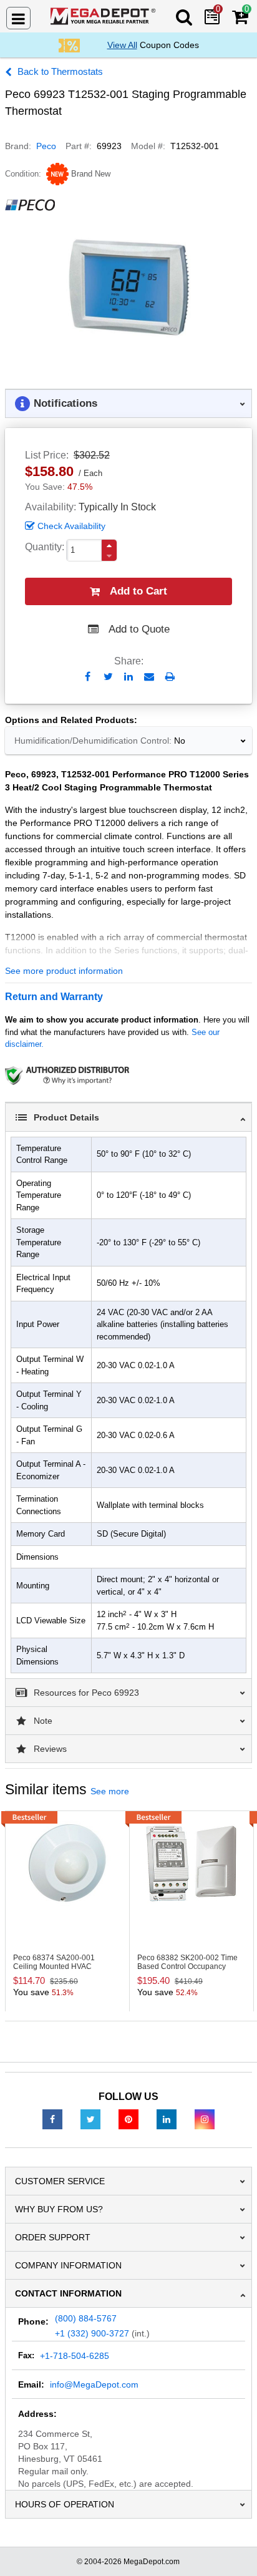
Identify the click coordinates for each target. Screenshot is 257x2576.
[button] (109, 546)
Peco (46, 146)
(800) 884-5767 (86, 2318)
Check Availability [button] (71, 526)
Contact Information (68, 2293)
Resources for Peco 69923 (86, 1693)
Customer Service (60, 2181)
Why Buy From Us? (59, 2209)
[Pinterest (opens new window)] (128, 2119)
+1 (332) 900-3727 (92, 2333)
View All (122, 45)
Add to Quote (139, 629)
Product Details (66, 1117)
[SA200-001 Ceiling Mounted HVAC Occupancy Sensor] (67, 1863)
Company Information (68, 2265)
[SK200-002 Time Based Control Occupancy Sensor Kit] (192, 1863)
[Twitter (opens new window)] (90, 2119)
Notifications (65, 403)
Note (43, 1721)
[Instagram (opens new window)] (205, 2119)
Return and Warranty (54, 997)
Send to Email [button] (149, 678)
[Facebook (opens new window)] (52, 2119)
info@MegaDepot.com (94, 2384)
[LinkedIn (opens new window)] (167, 2119)
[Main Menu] (18, 18)
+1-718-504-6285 (75, 2356)
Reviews (50, 1749)
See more (110, 1791)
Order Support (53, 2237)
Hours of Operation (65, 2504)
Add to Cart (138, 591)
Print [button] (170, 677)
